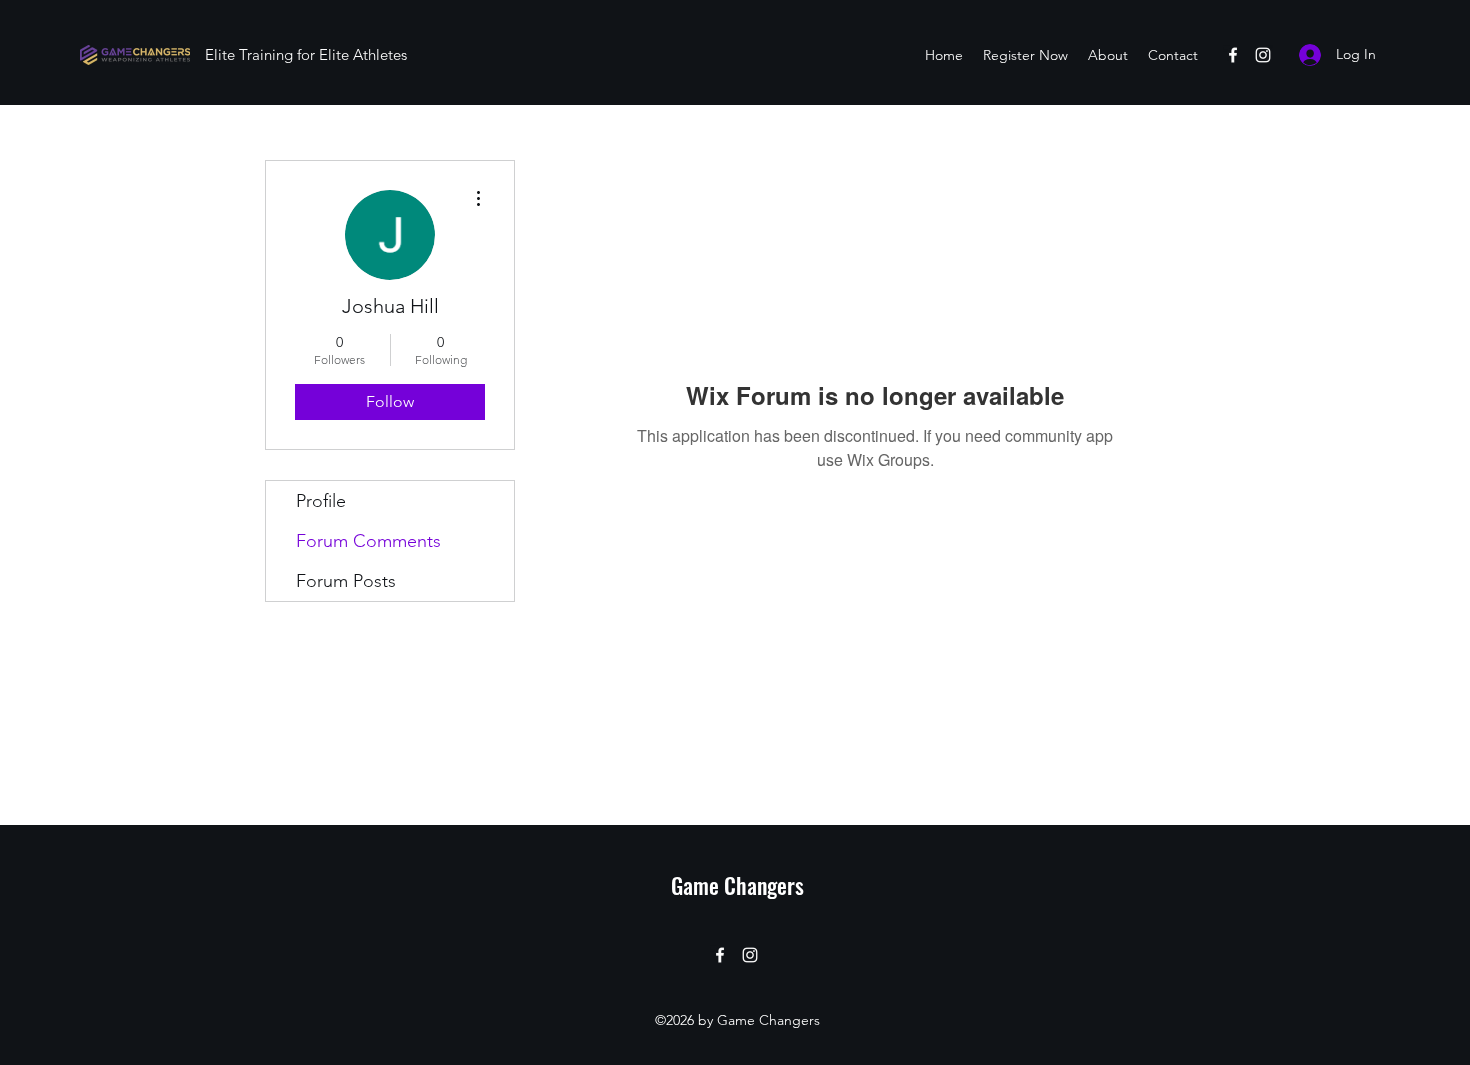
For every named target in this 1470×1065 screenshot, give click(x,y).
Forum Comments (368, 541)
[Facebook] (1233, 55)
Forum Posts (346, 581)
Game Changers (737, 885)
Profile (321, 501)
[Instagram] (1263, 55)
